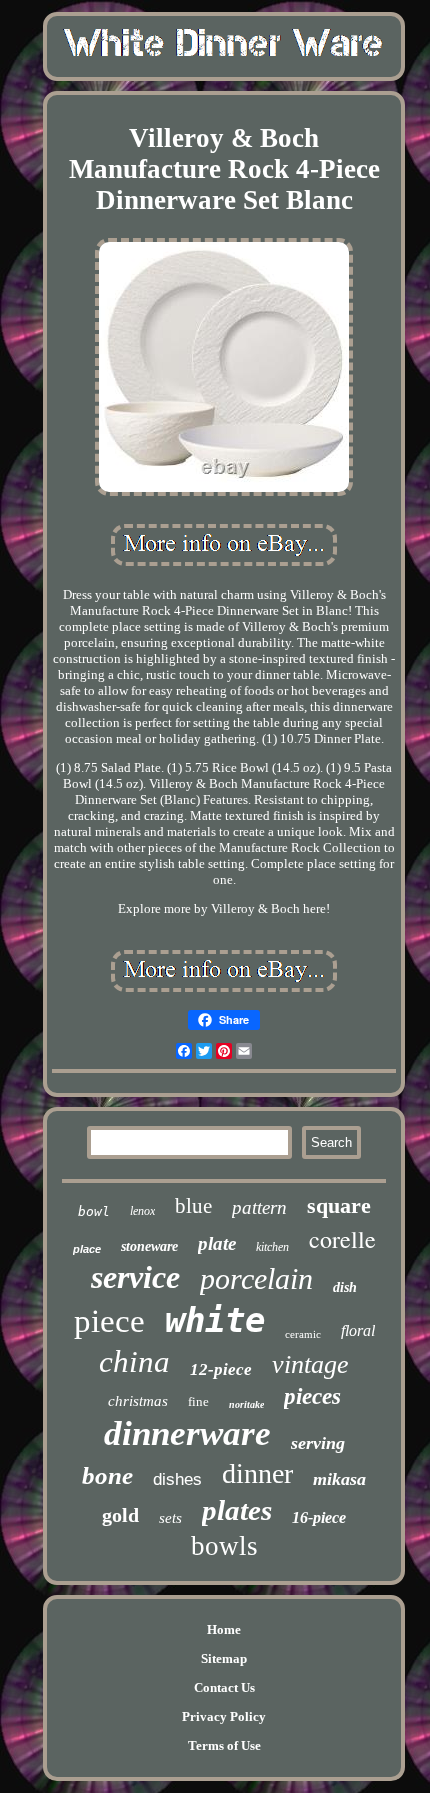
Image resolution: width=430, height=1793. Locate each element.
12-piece (221, 1369)
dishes (177, 1479)
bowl (94, 1211)
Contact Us (224, 1687)
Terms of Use (224, 1745)
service (135, 1277)
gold (120, 1515)
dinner (257, 1473)
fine (198, 1401)
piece (109, 1321)
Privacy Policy (224, 1716)
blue (193, 1206)
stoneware (149, 1246)
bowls (224, 1546)
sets (170, 1518)
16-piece (319, 1517)
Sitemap (224, 1658)
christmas (138, 1401)
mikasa (339, 1479)
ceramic (303, 1334)
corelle (342, 1239)
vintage (310, 1364)
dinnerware (187, 1433)
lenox (142, 1211)
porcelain (256, 1278)
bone (107, 1475)
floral (358, 1330)
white (215, 1320)
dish (345, 1287)
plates (237, 1510)
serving (318, 1443)
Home (224, 1629)
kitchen (272, 1247)
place (87, 1249)
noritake (246, 1404)
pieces (312, 1396)
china (134, 1361)
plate (217, 1243)
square (339, 1205)
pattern (259, 1207)
